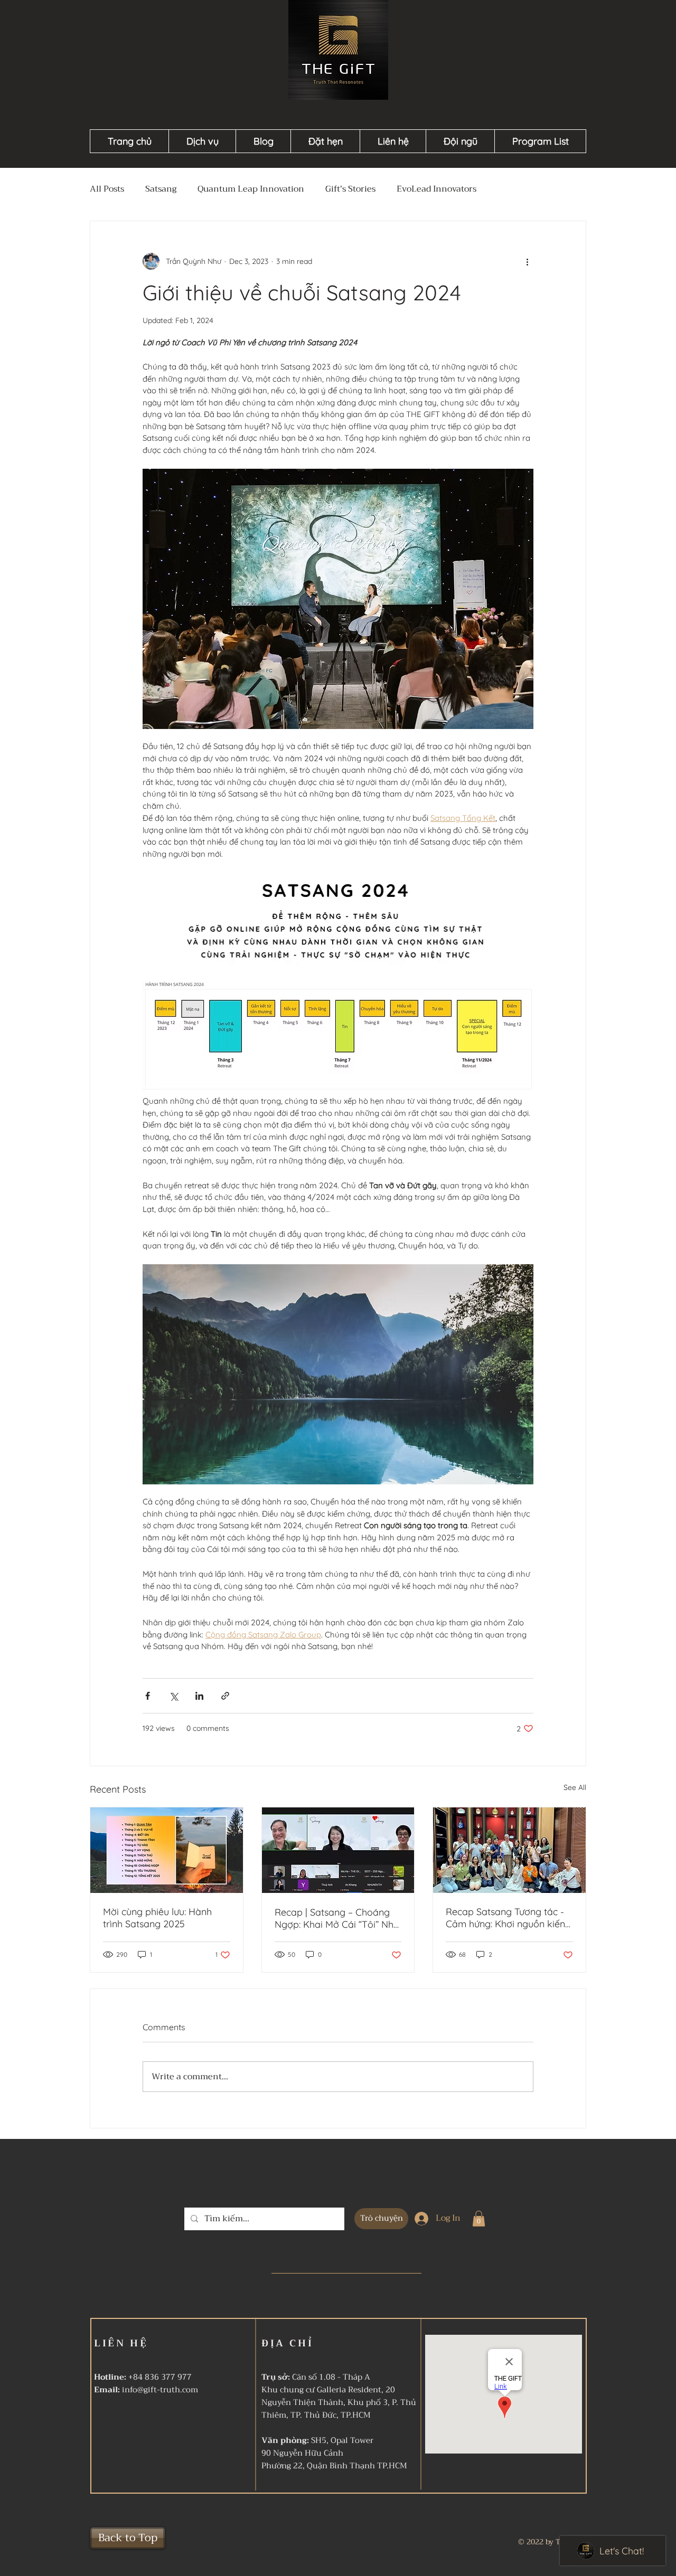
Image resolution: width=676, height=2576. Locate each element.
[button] (479, 2219)
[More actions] (527, 261)
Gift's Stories (350, 189)
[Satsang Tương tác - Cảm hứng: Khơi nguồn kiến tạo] (509, 1850)
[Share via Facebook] (148, 1696)
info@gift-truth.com (160, 2390)
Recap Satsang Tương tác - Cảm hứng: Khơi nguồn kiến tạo (505, 1918)
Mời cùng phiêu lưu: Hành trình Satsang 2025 (157, 1918)
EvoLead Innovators (436, 189)
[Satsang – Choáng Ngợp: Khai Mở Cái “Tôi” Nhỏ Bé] (338, 1850)
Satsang (161, 189)
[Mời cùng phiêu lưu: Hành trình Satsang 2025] (167, 1850)
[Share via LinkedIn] (199, 1696)
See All (575, 1787)
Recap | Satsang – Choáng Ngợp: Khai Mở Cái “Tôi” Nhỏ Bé (337, 1918)
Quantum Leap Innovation (251, 189)
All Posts (107, 189)
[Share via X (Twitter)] (173, 1696)
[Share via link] (225, 1696)
